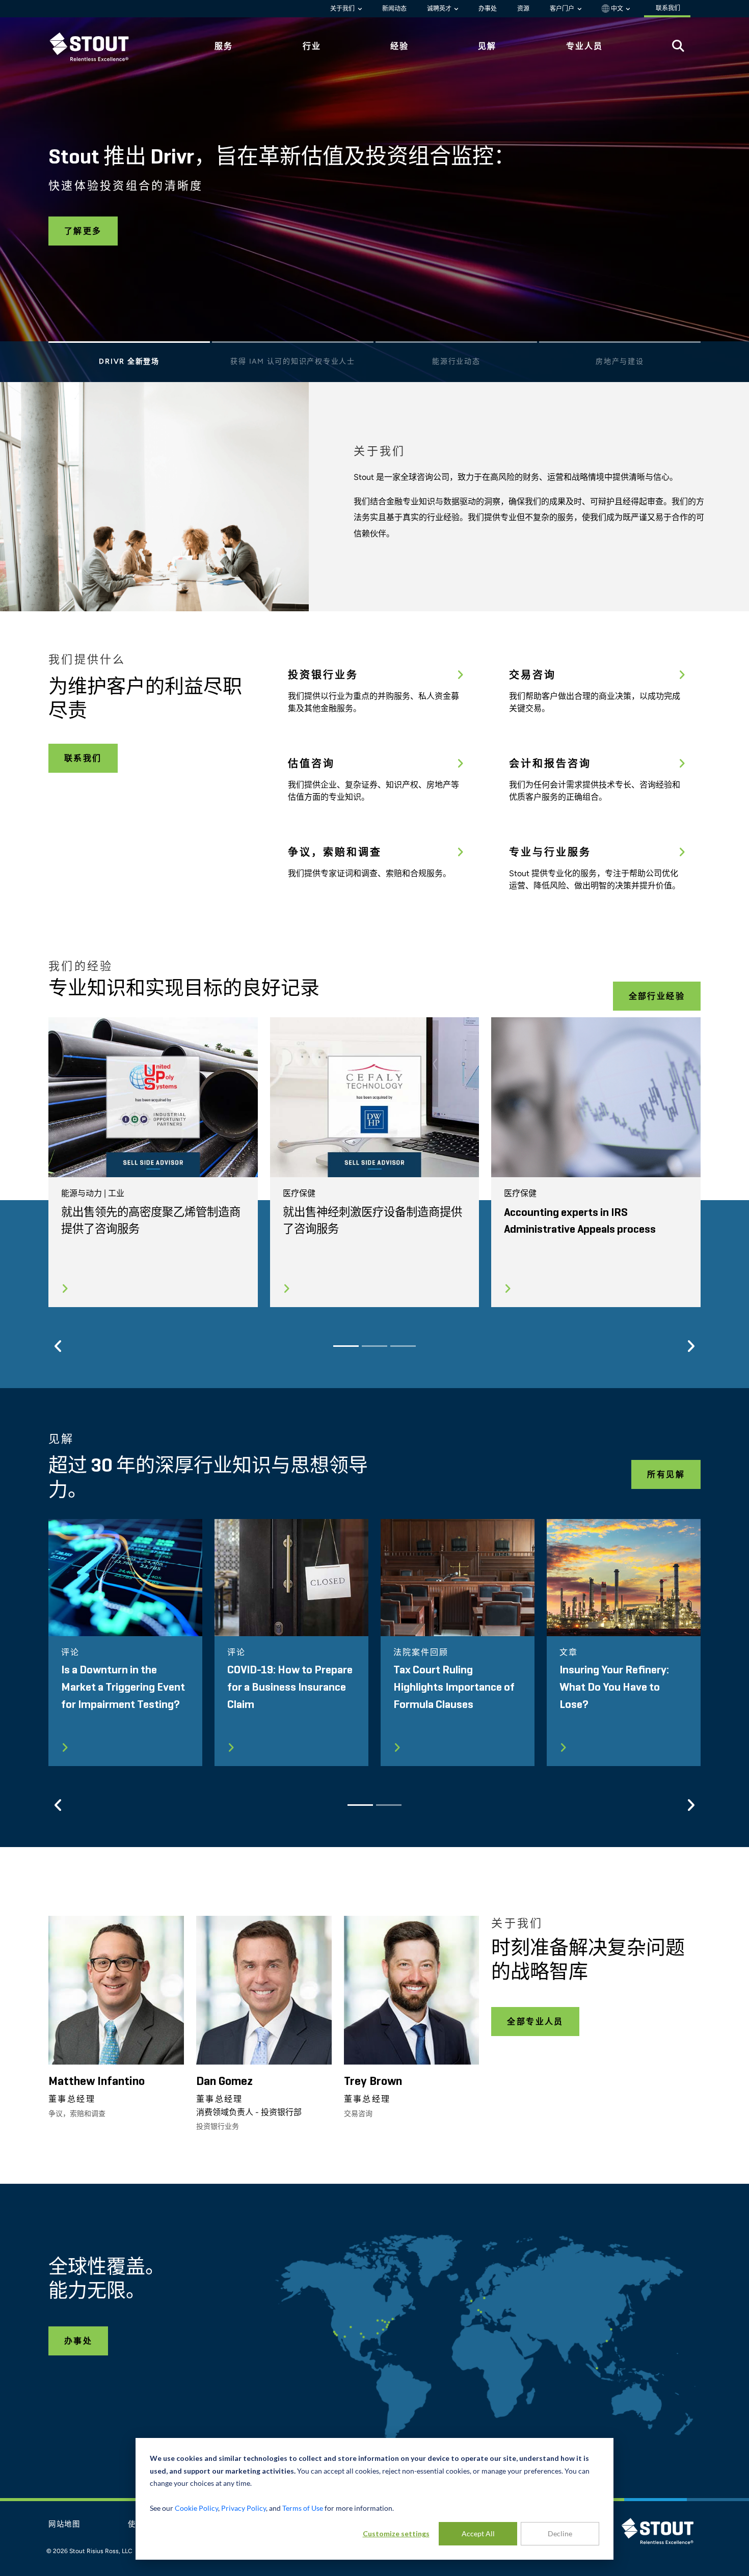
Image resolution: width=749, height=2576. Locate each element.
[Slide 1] (129, 345)
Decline (560, 2533)
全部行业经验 (657, 996)
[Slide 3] (456, 345)
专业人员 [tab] (584, 46)
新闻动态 (394, 9)
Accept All (478, 2533)
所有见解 (666, 1474)
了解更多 (83, 231)
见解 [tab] (487, 46)
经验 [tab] (399, 46)
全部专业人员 (535, 2022)
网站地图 (64, 2525)
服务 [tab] (224, 46)
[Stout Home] (97, 47)
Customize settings (396, 2533)
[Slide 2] (293, 345)
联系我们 (83, 758)
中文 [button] (617, 9)
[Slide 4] (620, 345)
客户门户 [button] (563, 9)
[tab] (97, 47)
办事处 (488, 9)
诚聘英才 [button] (440, 9)
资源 (523, 9)
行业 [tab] (312, 46)
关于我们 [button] (343, 9)
